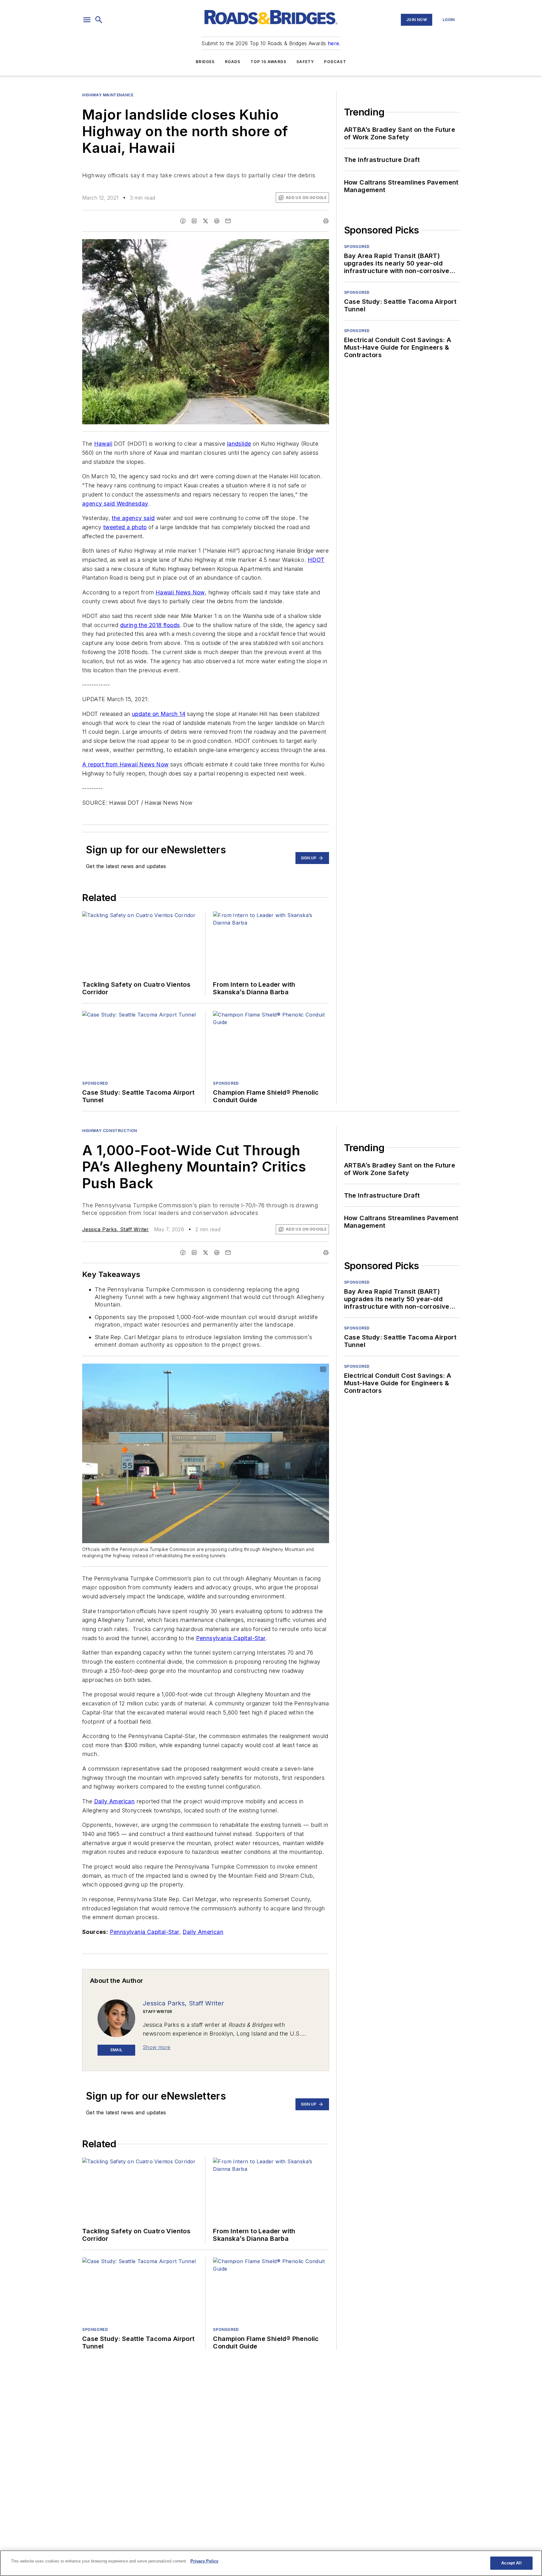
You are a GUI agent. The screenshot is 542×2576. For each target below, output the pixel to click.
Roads (233, 62)
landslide (239, 444)
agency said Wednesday (115, 504)
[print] (326, 221)
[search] (99, 20)
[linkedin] (194, 221)
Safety (305, 62)
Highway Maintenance (108, 95)
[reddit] (217, 221)
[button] (87, 20)
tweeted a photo (125, 527)
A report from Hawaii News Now (125, 764)
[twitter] (205, 221)
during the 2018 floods (150, 625)
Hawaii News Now (180, 592)
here (334, 43)
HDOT (316, 560)
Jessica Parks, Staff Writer (116, 1229)
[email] (228, 221)
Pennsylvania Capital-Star (231, 1638)
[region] (271, 2563)
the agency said (133, 518)
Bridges (205, 62)
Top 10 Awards (269, 62)
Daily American (114, 1801)
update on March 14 (159, 714)
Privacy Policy (204, 2561)
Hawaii (103, 444)
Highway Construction (110, 1131)
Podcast (335, 62)
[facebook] (183, 221)
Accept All (511, 2563)
